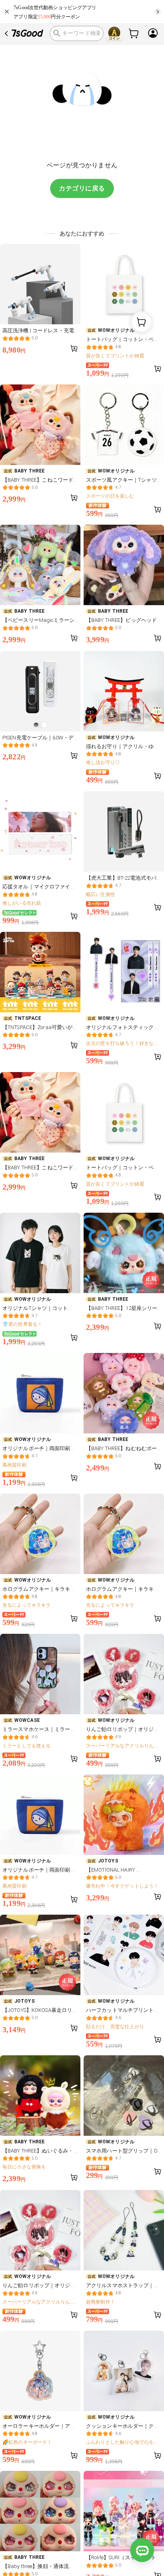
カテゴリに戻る (82, 188)
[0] (134, 33)
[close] (7, 12)
